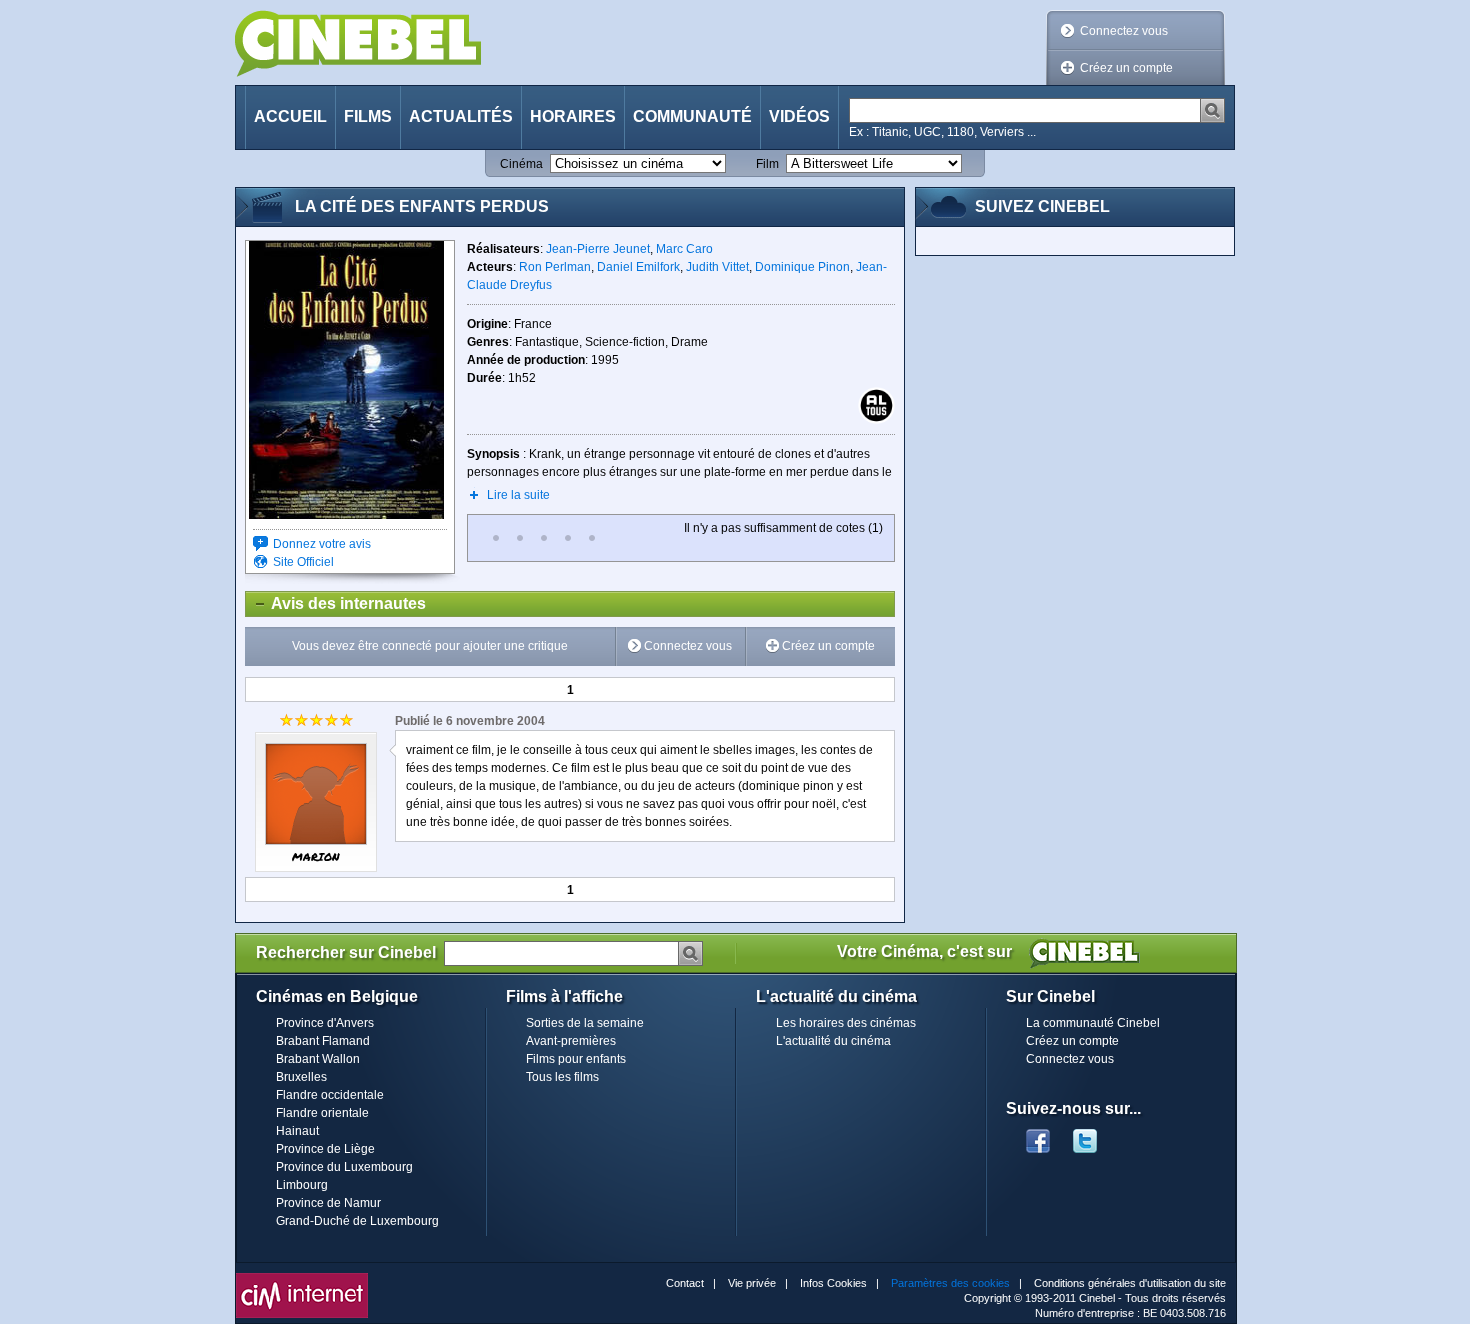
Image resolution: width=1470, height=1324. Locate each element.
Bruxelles (301, 1077)
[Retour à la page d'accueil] (358, 43)
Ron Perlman (555, 267)
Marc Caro (684, 249)
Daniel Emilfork (638, 267)
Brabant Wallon (318, 1059)
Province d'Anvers (325, 1023)
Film (767, 164)
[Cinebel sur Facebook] (1038, 1135)
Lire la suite (518, 495)
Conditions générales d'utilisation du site (1130, 1283)
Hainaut (297, 1131)
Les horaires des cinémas (846, 1023)
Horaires (573, 116)
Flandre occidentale (330, 1095)
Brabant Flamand (323, 1041)
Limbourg (302, 1185)
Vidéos (799, 116)
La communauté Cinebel (1093, 1023)
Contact (685, 1283)
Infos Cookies (833, 1283)
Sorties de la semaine (585, 1023)
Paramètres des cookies (950, 1283)
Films (368, 116)
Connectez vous (1124, 31)
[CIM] (302, 1278)
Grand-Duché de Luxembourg (357, 1221)
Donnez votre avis (322, 544)
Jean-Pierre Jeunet (598, 249)
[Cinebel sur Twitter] (1095, 1135)
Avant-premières (571, 1041)
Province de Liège (325, 1149)
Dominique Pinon (802, 267)
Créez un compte (1126, 68)
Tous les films (562, 1077)
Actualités (461, 116)
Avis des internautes (336, 603)
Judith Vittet (717, 267)
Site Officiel (303, 562)
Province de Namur (328, 1203)
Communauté (692, 116)
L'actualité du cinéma (833, 1041)
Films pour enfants (576, 1059)
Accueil (290, 116)
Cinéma (521, 164)
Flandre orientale (322, 1113)
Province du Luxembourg (344, 1167)
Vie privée (752, 1283)
